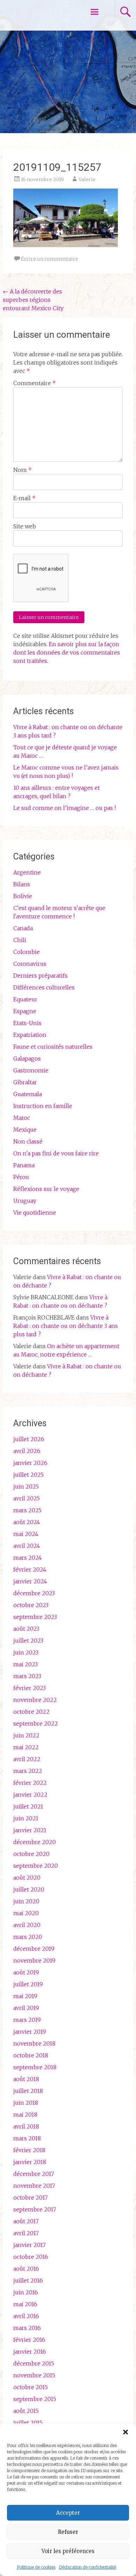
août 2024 (27, 1522)
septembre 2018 (35, 2067)
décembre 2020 (35, 1842)
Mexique (25, 1130)
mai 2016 (25, 2304)
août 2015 (26, 2411)
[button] (126, 2432)
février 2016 (29, 2340)
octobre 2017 (31, 2197)
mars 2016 (27, 2328)
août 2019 (26, 1972)
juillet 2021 (28, 1806)
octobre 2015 (31, 2387)
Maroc (22, 1118)
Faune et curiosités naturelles (53, 1047)
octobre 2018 (31, 2055)
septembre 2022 (36, 1723)
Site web (25, 526)
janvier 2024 (30, 1581)
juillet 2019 (28, 1984)
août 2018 (26, 2079)
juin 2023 (26, 1652)
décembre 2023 (34, 1593)
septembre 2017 (35, 2209)
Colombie (27, 952)
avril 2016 (26, 2316)
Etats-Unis (27, 1023)
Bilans (22, 884)
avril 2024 (27, 1546)
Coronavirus (30, 964)
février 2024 (30, 1569)
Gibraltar (25, 1082)
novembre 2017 (34, 2186)
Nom (22, 470)
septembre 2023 (35, 1617)
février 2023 (29, 1688)
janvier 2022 (30, 1795)
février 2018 (29, 2150)
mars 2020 (28, 1937)
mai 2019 (25, 1996)
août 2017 (26, 2221)
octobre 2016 (31, 2257)
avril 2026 (27, 1451)
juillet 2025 (28, 1475)
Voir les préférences (68, 2551)
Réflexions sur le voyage (46, 1189)
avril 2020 (27, 1925)
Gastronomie (31, 1070)
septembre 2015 (35, 2399)
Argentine (27, 872)
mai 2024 (26, 1534)
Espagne (25, 1011)
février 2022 (30, 1783)
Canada (23, 928)
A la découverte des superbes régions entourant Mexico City (33, 300)
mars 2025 (27, 1510)
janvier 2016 (30, 2352)
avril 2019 (26, 2008)
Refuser (68, 2532)
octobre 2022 (31, 1712)
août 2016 (26, 2269)
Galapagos (27, 1058)
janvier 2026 (30, 1463)
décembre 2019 (34, 1949)
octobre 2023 (31, 1605)
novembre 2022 (35, 1700)
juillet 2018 (28, 2091)
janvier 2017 (29, 2245)
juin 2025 (26, 1486)
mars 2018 (27, 2138)
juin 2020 (26, 1901)
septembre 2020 (36, 1866)
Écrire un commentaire (50, 259)
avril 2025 (27, 1498)
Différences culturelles (44, 987)
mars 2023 (27, 1676)
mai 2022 (26, 1747)
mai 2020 (26, 1913)
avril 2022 (27, 1759)
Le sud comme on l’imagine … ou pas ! (65, 808)
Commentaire (35, 383)
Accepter (68, 2513)
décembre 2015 (34, 2363)
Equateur (25, 999)
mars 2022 (28, 1771)
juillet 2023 (28, 1641)
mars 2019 (27, 2020)
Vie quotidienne (35, 1213)
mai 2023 (25, 1664)
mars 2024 (28, 1558)
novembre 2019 (34, 1960)
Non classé (28, 1141)
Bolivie (23, 896)
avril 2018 (26, 2126)
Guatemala (28, 1094)
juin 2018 (26, 2103)
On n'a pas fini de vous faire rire (56, 1153)
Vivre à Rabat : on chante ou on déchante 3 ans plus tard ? (66, 1326)
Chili (20, 940)
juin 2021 (26, 1818)
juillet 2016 (28, 2280)
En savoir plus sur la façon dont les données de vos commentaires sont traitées (67, 652)
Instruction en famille (43, 1106)
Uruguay (25, 1201)
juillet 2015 (28, 2423)
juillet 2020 (29, 1889)
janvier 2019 (30, 2032)
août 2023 (26, 1629)
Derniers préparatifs (40, 976)
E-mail (24, 498)
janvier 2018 (30, 2162)
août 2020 (27, 1878)
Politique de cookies (36, 2567)
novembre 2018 (34, 2043)
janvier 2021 (30, 1830)
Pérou (21, 1177)
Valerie (87, 179)
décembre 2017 (34, 2174)
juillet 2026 (29, 1439)
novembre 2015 (34, 2375)
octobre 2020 (31, 1854)
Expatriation (30, 1035)
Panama (24, 1165)
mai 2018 (25, 2115)
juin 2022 (26, 1735)
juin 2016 (26, 2292)
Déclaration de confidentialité (88, 2567)
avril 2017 (26, 2233)
